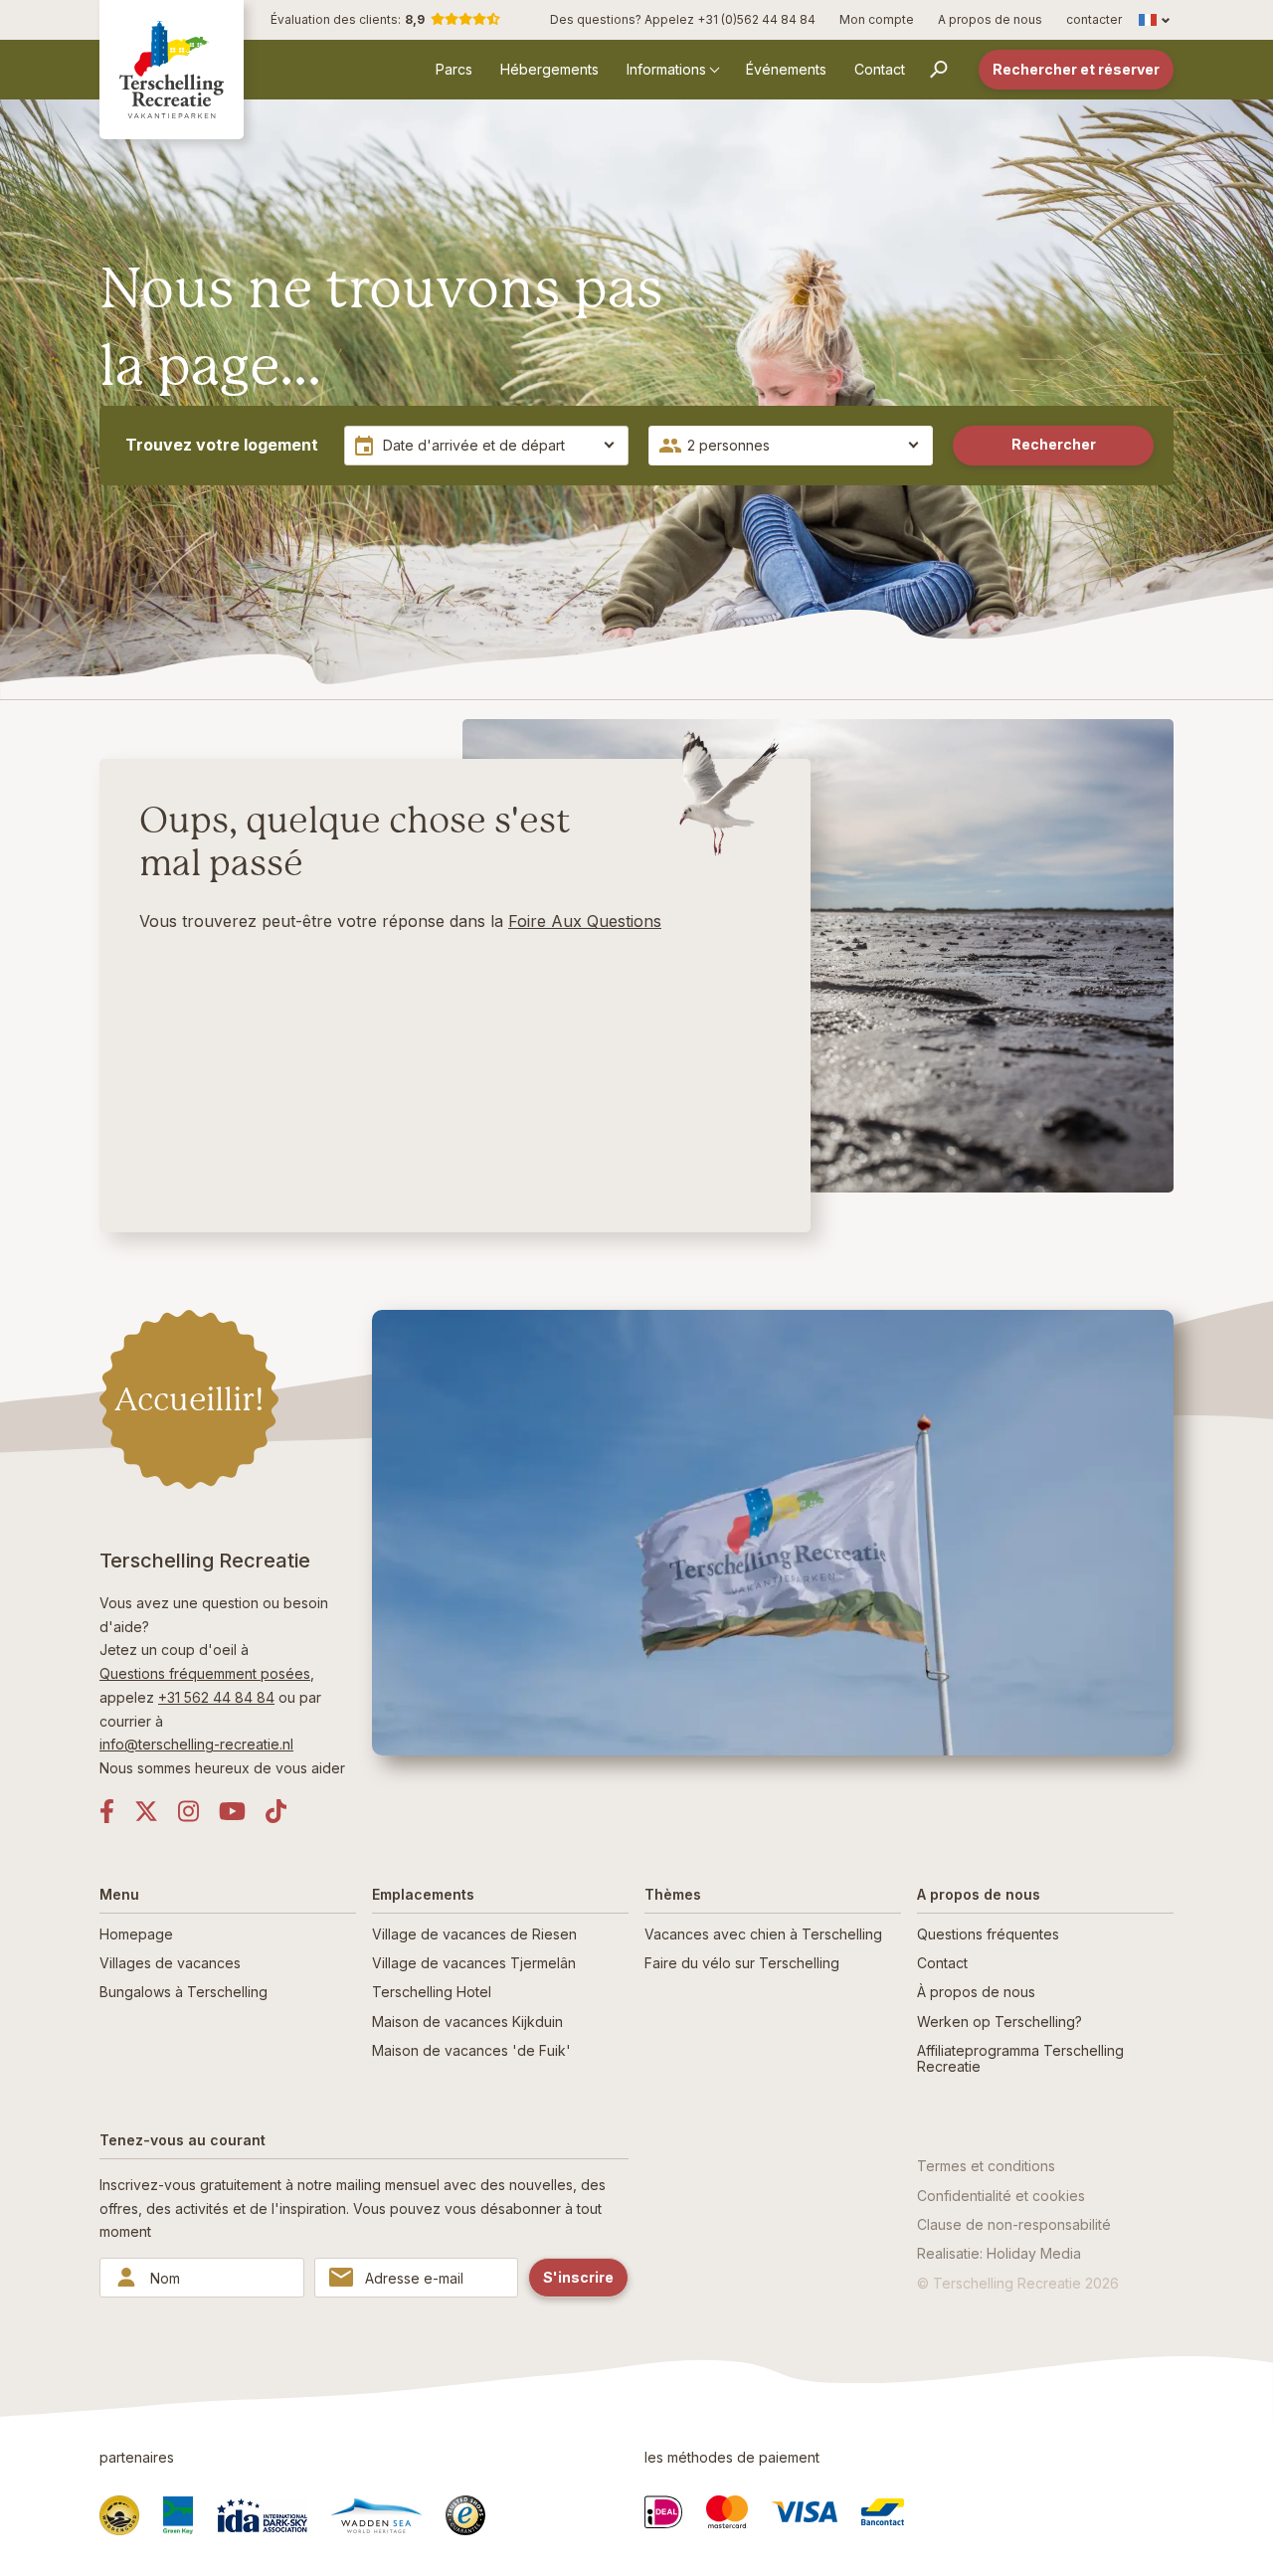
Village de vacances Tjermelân (474, 1963)
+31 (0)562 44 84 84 (756, 19)
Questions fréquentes (988, 1934)
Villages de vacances (170, 1963)
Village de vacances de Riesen (474, 1934)
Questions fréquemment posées (205, 1673)
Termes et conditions (986, 2166)
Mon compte (877, 19)
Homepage (136, 1934)
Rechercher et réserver (1076, 69)
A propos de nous (990, 19)
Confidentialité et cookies (1001, 2196)
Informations (666, 69)
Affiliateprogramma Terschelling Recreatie (1020, 2058)
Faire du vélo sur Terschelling (742, 1963)
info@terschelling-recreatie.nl (196, 1744)
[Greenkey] (178, 2515)
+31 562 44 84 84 (216, 1697)
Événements (786, 69)
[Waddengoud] (119, 2515)
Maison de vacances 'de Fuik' (471, 2050)
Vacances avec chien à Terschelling (763, 1934)
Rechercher (1054, 444)
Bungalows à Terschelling (183, 1992)
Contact (880, 69)
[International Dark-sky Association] (262, 2515)
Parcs (454, 69)
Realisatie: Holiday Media (999, 2253)
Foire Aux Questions (585, 921)
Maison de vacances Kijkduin (467, 2022)
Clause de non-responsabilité (1014, 2224)
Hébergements (549, 69)
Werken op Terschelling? (1000, 2022)
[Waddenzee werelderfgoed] (376, 2516)
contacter (1094, 19)
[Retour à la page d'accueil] (172, 69)
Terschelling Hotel (432, 1992)
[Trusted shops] (465, 2515)
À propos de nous (976, 1992)
